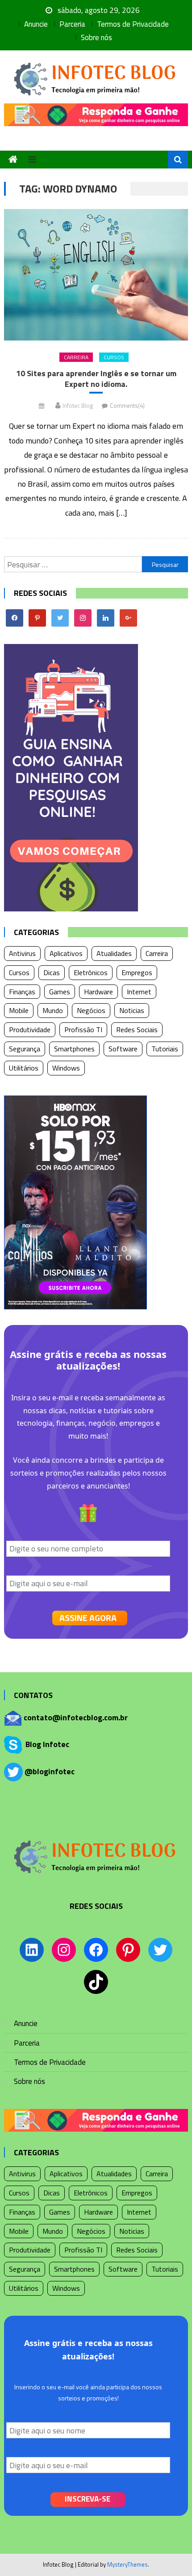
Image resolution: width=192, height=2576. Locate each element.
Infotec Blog (78, 406)
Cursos (114, 357)
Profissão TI (83, 1030)
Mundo (53, 1010)
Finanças (22, 992)
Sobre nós (96, 37)
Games (60, 992)
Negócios (91, 1010)
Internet (139, 992)
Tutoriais (165, 1049)
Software (123, 1049)
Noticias (132, 1010)
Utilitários (24, 1068)
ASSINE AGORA (88, 1618)
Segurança (25, 1049)
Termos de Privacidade (133, 24)
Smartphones (74, 1049)
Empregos (137, 972)
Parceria (72, 24)
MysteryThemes (127, 2564)
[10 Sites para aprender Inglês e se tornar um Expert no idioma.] (96, 275)
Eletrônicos (91, 972)
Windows (66, 1068)
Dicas (52, 972)
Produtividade (30, 1030)
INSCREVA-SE (88, 2499)
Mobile (19, 1010)
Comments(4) (127, 406)
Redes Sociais (137, 1030)
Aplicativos (66, 953)
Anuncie (36, 24)
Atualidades (114, 953)
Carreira (76, 357)
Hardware (98, 992)
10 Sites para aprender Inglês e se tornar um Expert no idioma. (96, 379)
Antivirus (22, 953)
